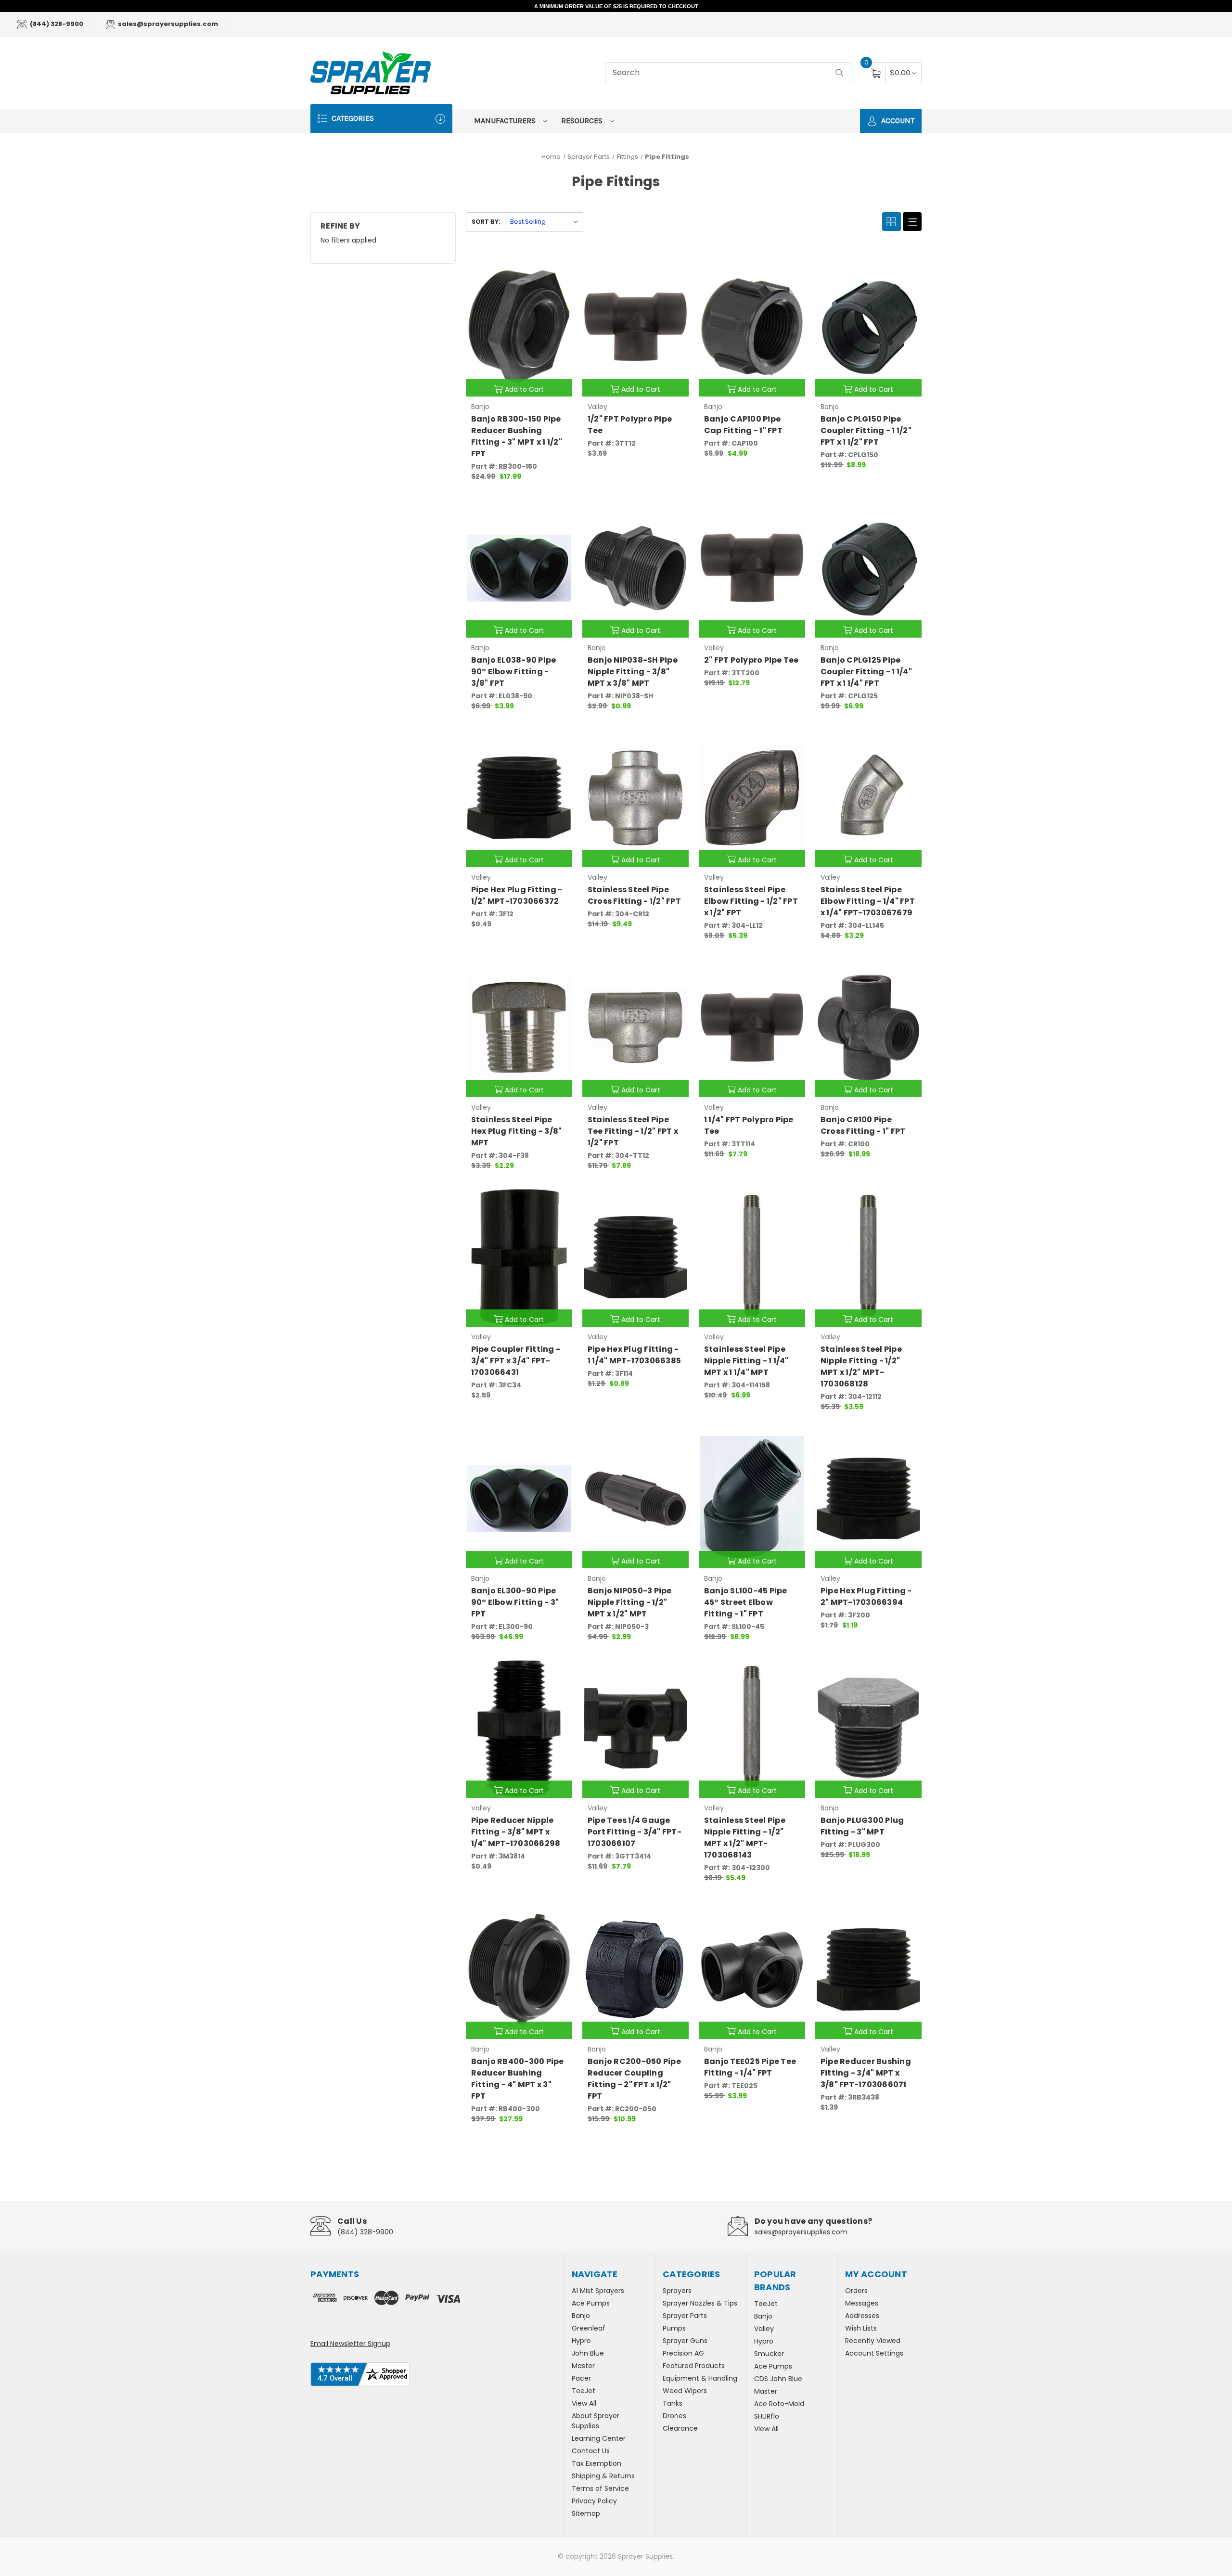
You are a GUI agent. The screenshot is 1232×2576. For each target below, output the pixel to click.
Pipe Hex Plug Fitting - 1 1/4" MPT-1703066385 (634, 1355)
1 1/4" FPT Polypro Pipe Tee (749, 1125)
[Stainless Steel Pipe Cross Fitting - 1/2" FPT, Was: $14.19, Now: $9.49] (635, 798)
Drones (674, 2416)
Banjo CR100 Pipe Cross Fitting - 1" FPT (863, 1125)
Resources (583, 121)
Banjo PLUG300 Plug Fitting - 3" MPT (862, 1826)
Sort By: (486, 222)
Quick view (534, 267)
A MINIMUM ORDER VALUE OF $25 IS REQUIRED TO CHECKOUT (616, 6)
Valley (764, 2329)
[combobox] (728, 73)
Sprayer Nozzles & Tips (700, 2303)
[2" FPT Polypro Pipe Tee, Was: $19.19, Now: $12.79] (752, 568)
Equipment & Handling (700, 2378)
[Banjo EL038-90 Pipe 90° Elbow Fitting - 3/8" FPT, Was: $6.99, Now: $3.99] (519, 568)
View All (584, 2403)
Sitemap (586, 2513)
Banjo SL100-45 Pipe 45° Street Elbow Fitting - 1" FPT (746, 1602)
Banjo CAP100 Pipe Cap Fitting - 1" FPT (743, 425)
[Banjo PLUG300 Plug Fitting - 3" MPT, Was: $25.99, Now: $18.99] (868, 1728)
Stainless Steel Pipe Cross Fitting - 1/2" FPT (634, 895)
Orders (856, 2291)
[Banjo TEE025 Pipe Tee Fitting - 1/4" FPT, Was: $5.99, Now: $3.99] (752, 1969)
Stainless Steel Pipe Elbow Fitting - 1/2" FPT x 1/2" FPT (751, 901)
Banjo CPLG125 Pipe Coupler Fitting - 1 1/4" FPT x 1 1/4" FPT (866, 672)
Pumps (674, 2328)
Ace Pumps (591, 2303)
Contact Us (591, 2451)
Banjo (581, 2316)
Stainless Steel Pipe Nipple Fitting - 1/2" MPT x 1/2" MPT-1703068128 (861, 1366)
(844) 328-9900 (56, 24)
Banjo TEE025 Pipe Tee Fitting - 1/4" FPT (750, 2067)
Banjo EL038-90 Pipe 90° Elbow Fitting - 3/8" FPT (514, 672)
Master (583, 2366)
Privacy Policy (594, 2501)
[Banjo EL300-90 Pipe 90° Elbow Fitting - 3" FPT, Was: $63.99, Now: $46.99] (519, 1498)
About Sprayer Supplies (596, 2421)
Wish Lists (861, 2328)
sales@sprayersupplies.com (167, 24)
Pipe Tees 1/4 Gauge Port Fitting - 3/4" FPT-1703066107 (635, 1832)
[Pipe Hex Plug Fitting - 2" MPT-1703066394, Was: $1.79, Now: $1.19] (868, 1498)
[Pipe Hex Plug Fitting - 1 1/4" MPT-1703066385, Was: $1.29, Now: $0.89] (635, 1257)
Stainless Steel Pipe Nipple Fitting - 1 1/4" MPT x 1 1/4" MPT (746, 1361)
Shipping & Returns (603, 2476)
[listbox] (544, 222)
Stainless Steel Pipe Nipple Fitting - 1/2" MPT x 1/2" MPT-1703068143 (745, 1838)
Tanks (673, 2403)
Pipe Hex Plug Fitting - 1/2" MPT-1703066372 (517, 895)
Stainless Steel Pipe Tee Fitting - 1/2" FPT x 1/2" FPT (633, 1131)
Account (897, 121)
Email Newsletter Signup (350, 2344)
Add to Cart (524, 389)
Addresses (862, 2316)
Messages (862, 2303)
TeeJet (584, 2391)
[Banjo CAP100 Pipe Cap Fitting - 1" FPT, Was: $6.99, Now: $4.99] (752, 327)
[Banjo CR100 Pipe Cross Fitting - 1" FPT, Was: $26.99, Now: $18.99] (868, 1027)
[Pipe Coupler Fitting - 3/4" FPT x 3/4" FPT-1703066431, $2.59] (519, 1257)
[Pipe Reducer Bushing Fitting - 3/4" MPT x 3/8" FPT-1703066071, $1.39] (868, 1969)
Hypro (581, 2341)
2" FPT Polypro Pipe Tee (751, 660)
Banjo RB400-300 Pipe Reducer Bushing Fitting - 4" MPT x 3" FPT (518, 2079)
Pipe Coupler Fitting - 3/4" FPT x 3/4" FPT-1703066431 (516, 1361)
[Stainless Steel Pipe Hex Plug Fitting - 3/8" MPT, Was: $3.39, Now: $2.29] (519, 1027)
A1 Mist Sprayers (598, 2291)
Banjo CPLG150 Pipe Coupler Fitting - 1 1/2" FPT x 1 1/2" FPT (866, 430)
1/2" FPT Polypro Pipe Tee (630, 425)
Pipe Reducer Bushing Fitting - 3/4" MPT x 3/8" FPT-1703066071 (866, 2073)
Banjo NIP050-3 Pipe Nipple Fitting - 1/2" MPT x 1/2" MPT (630, 1602)
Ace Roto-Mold (779, 2404)
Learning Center (599, 2438)
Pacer (581, 2378)
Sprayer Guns (685, 2341)
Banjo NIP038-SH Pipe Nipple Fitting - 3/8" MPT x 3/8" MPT (633, 672)
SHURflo (767, 2416)
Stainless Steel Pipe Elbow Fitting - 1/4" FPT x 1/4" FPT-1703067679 (868, 901)
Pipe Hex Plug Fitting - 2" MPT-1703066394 (866, 1596)
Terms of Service (600, 2488)
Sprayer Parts (685, 2316)
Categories (352, 118)
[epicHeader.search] (839, 73)
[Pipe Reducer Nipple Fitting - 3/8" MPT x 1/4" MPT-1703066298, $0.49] (519, 1728)
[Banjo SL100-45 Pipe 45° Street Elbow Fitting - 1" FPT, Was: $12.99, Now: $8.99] (752, 1498)
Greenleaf (589, 2328)
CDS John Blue (778, 2379)
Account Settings (874, 2353)
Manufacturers (506, 121)
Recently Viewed (873, 2341)
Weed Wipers (685, 2391)
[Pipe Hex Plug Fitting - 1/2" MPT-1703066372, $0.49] (519, 798)
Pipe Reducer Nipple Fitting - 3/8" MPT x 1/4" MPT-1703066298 (516, 1832)
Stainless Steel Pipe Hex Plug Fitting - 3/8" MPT (517, 1131)
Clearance (680, 2428)
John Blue (588, 2353)
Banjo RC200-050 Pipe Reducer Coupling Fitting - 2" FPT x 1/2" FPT (634, 2079)
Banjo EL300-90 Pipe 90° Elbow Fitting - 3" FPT (515, 1602)
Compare (558, 267)
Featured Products (694, 2366)
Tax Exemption (597, 2463)
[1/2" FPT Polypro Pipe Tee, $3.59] (635, 327)
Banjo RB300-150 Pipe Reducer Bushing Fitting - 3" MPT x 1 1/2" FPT (517, 436)
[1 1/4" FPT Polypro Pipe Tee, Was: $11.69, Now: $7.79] (752, 1027)
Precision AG (683, 2353)
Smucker (769, 2354)
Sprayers (677, 2291)
